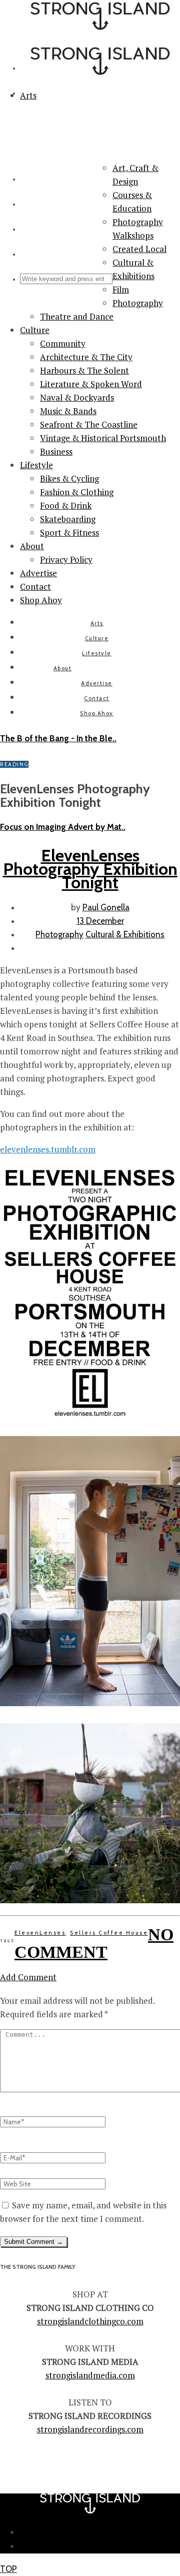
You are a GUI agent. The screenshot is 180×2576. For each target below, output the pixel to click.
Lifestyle (36, 465)
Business (56, 451)
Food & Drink (66, 505)
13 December (100, 921)
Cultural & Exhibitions (125, 934)
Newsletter (100, 2532)
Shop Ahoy (41, 600)
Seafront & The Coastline (89, 424)
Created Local (139, 249)
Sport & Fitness (69, 532)
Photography (138, 303)
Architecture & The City (86, 357)
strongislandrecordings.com (90, 2429)
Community (63, 343)
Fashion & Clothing (77, 492)
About (32, 546)
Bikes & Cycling (69, 478)
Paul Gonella (106, 907)
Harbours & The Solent (84, 370)
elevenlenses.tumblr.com (48, 1149)
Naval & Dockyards (77, 397)
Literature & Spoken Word (91, 384)
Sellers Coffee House (109, 1933)
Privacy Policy (66, 559)
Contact (35, 586)
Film (121, 289)
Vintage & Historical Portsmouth (103, 438)
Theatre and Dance (77, 316)
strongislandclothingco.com (90, 2321)
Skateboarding (68, 519)
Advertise (38, 573)
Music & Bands (68, 411)
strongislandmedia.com (90, 2375)
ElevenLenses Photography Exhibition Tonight (90, 869)
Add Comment (28, 1977)
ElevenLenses (40, 1933)
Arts (97, 623)
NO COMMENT (94, 1944)
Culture (35, 330)
